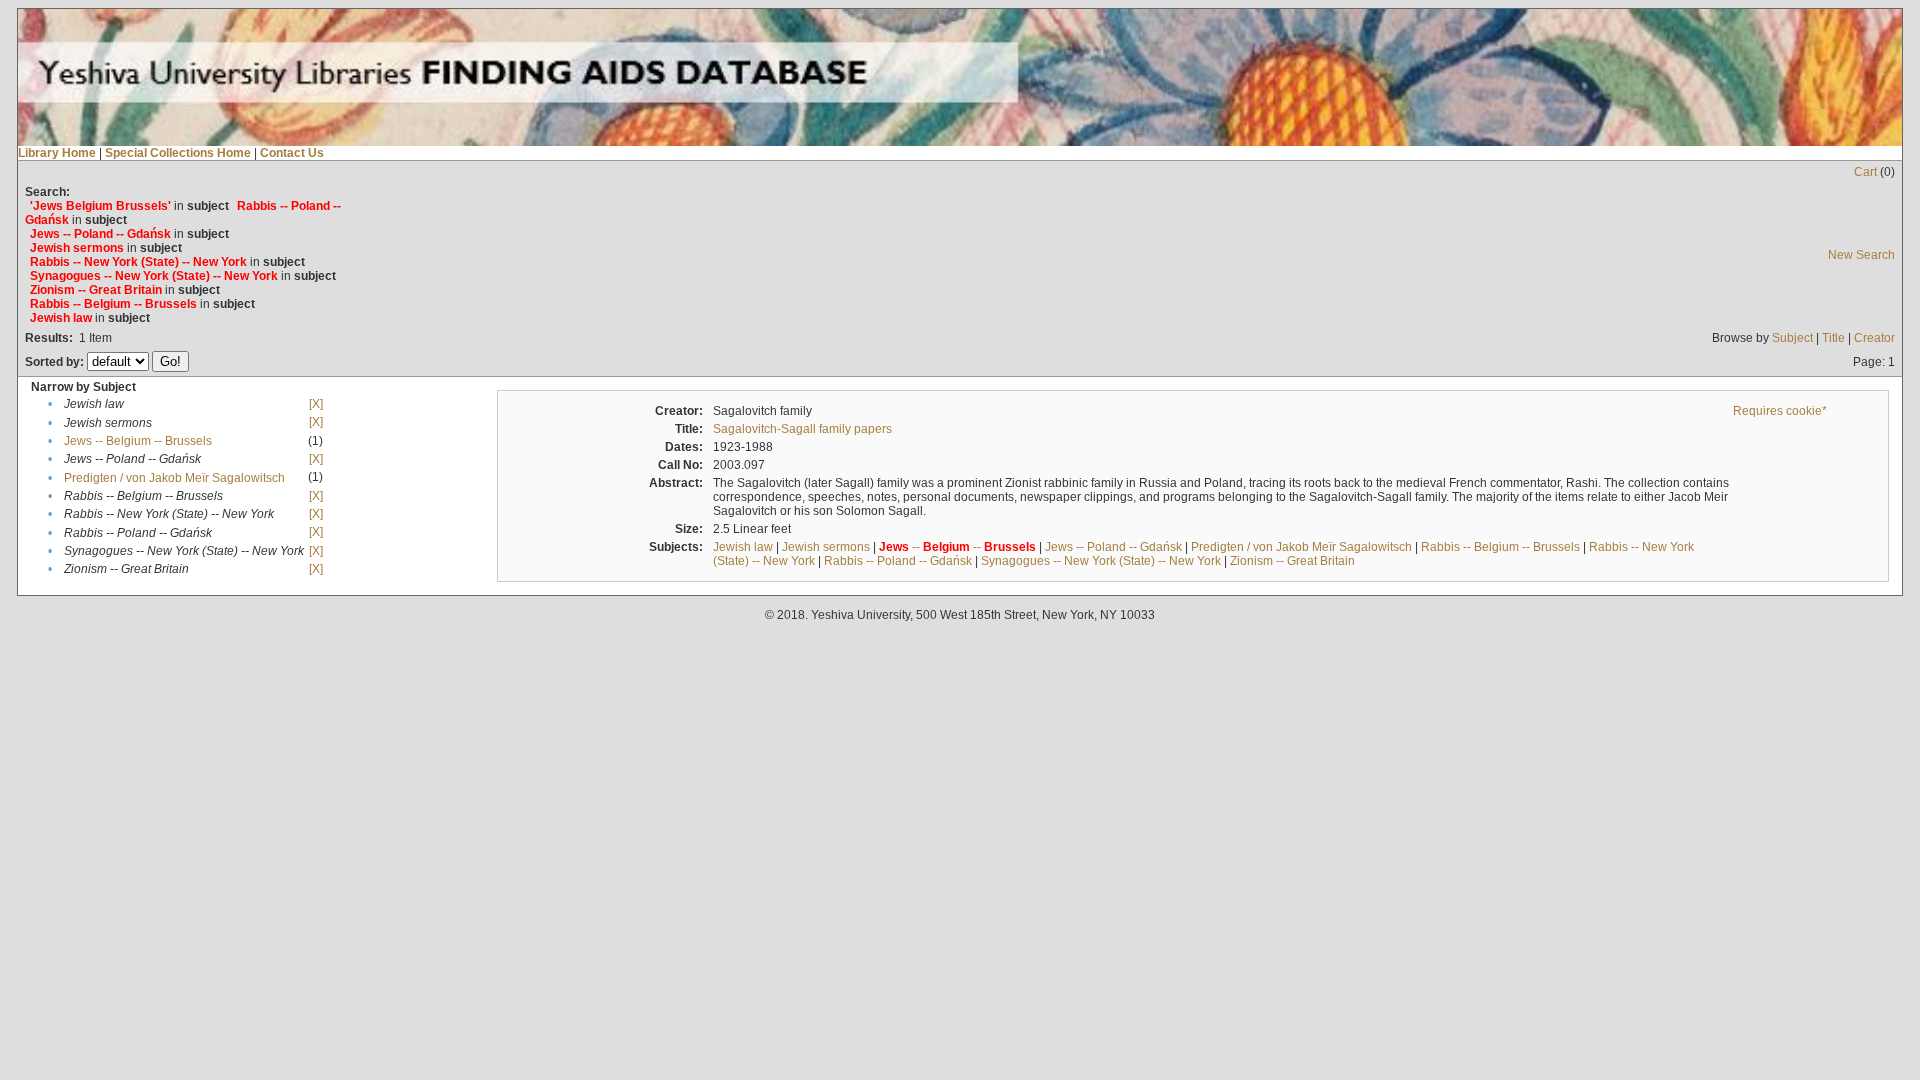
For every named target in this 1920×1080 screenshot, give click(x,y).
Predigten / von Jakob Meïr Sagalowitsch (174, 478)
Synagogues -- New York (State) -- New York (1101, 561)
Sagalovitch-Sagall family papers (802, 429)
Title (1833, 338)
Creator (1874, 338)
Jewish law (743, 547)
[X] (316, 404)
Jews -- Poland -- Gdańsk (1113, 547)
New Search (1861, 255)
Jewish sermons (826, 547)
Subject (1792, 338)
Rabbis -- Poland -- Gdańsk (898, 561)
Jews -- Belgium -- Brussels (138, 441)
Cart (1865, 172)
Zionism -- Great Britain (1292, 561)
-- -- (957, 547)
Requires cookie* (1780, 411)
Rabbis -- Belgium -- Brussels (1500, 547)
